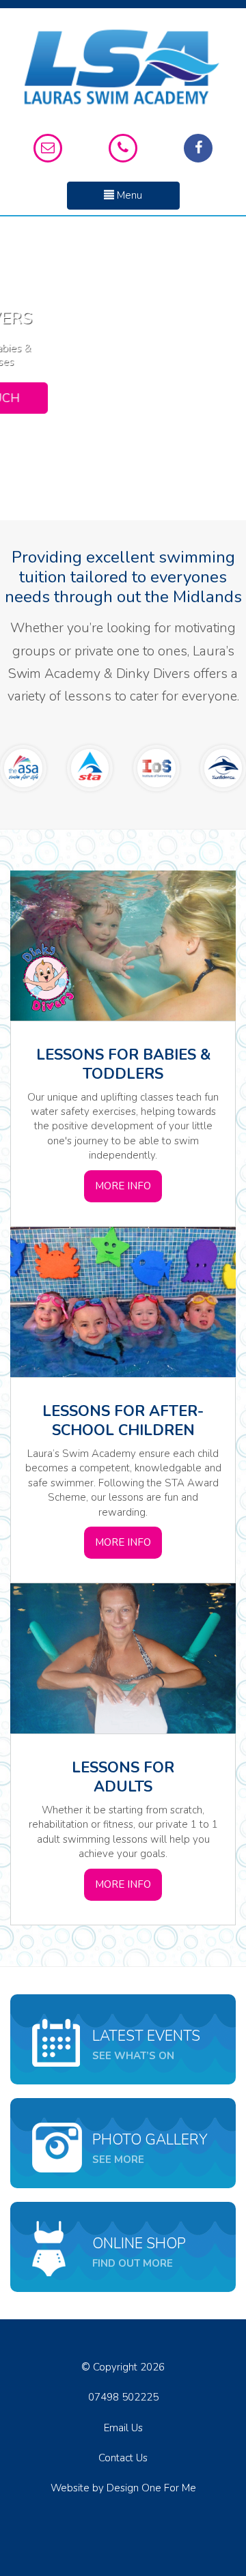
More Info (123, 1186)
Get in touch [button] (123, 401)
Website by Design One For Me (123, 2488)
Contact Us (123, 2458)
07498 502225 (123, 2397)
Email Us (123, 2428)
